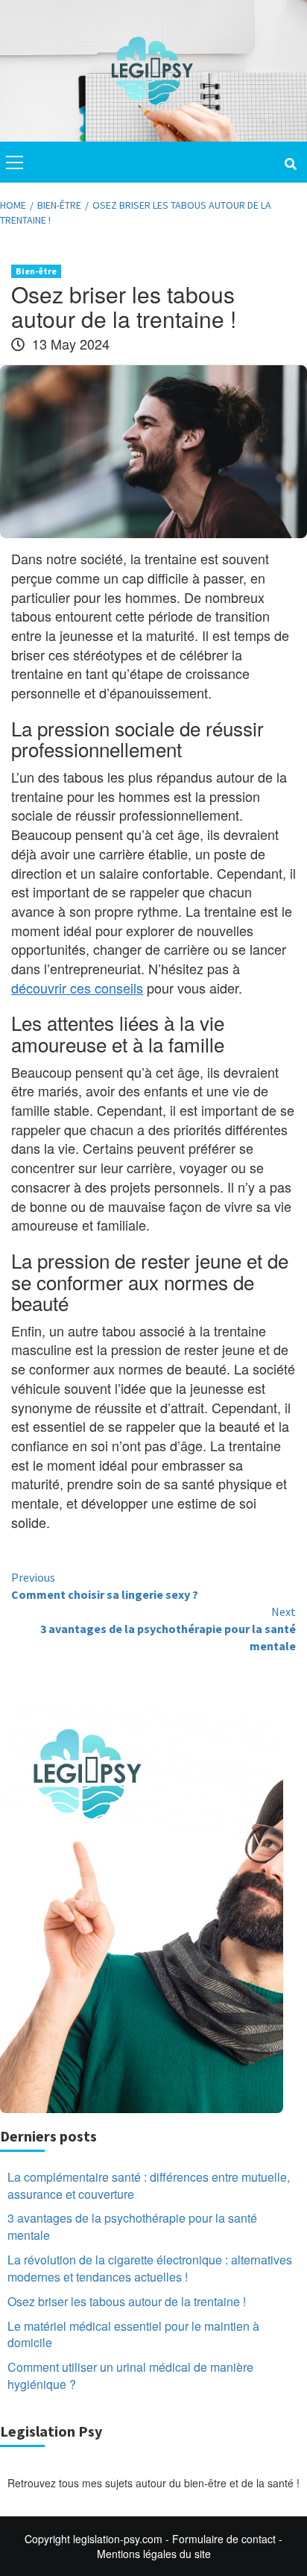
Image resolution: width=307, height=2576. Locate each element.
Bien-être (36, 271)
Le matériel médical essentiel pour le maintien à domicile (133, 2335)
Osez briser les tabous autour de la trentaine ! (127, 2302)
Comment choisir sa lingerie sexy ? (105, 1586)
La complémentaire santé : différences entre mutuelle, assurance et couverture (149, 2186)
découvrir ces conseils (77, 988)
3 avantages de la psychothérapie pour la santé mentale (168, 1629)
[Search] (290, 164)
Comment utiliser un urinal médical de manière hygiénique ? (130, 2376)
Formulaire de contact (224, 2539)
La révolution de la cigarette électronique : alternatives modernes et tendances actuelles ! (150, 2269)
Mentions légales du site (154, 2554)
